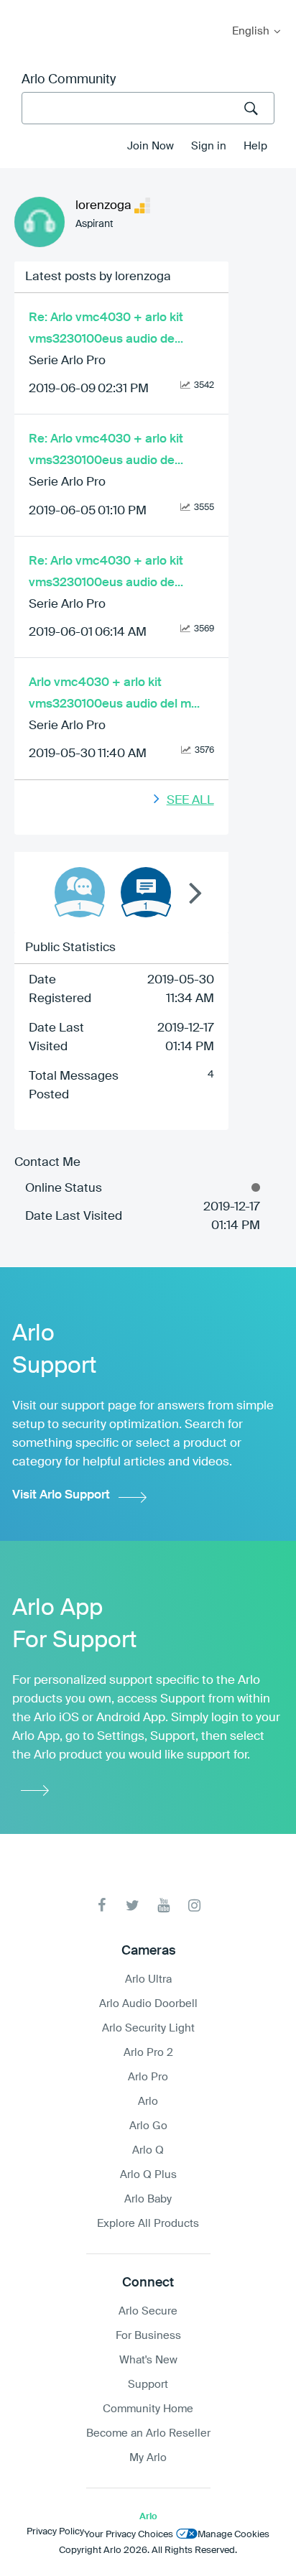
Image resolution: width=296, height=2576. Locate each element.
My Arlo (21, 9)
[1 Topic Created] (146, 892)
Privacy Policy (55, 2532)
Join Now (151, 146)
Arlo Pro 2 (148, 2053)
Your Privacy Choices (129, 2535)
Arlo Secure (148, 2311)
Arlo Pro (148, 2077)
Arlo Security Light (148, 2028)
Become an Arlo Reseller (148, 2433)
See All (190, 801)
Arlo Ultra (148, 1979)
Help (255, 146)
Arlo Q (148, 2150)
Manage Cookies (233, 2535)
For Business (148, 2336)
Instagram (194, 1905)
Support (148, 2385)
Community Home (148, 2409)
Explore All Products (148, 2224)
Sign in (209, 146)
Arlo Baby (148, 2199)
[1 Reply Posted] (80, 892)
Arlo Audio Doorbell (148, 2004)
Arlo (148, 2102)
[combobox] (148, 108)
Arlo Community (69, 80)
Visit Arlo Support (61, 1495)
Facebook (102, 1905)
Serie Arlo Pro (67, 361)
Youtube (163, 1905)
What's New (148, 2360)
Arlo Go (148, 2126)
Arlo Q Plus (148, 2175)
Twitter (133, 1905)
